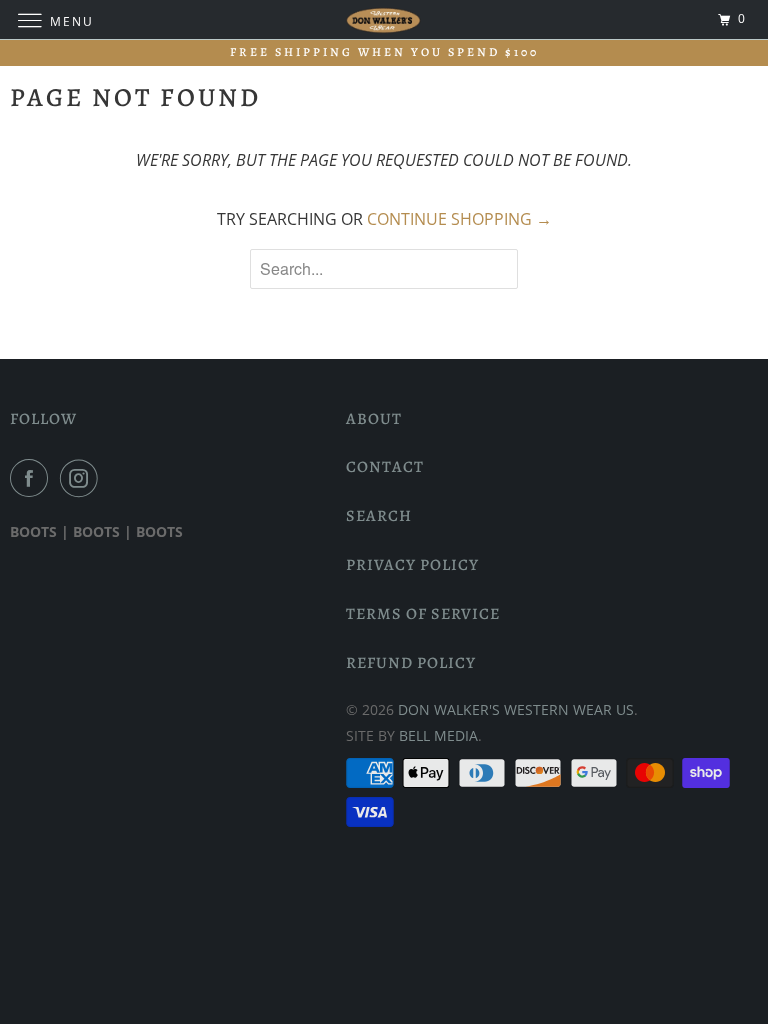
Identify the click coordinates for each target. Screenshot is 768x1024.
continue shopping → (459, 219)
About (374, 419)
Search (379, 516)
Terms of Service (423, 614)
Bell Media (438, 735)
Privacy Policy (412, 565)
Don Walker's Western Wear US (516, 709)
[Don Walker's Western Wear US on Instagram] (83, 478)
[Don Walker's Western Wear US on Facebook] (33, 478)
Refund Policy (411, 663)
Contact (385, 467)
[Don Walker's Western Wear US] (384, 19)
